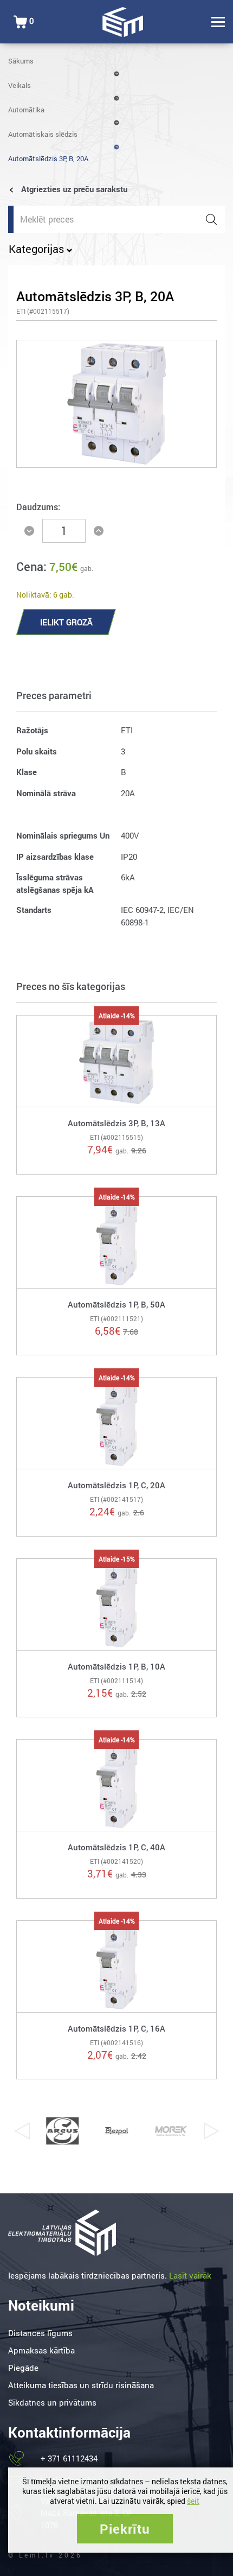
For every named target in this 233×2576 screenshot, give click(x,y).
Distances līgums (40, 2333)
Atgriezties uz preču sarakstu (73, 189)
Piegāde (23, 2368)
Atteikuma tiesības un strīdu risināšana (81, 2385)
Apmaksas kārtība (41, 2350)
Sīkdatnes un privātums (52, 2402)
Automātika (26, 110)
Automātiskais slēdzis (43, 134)
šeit (193, 2501)
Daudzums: (38, 507)
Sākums (21, 61)
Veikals (20, 85)
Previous (22, 2131)
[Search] (211, 219)
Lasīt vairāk (190, 2275)
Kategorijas (38, 249)
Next (211, 2131)
